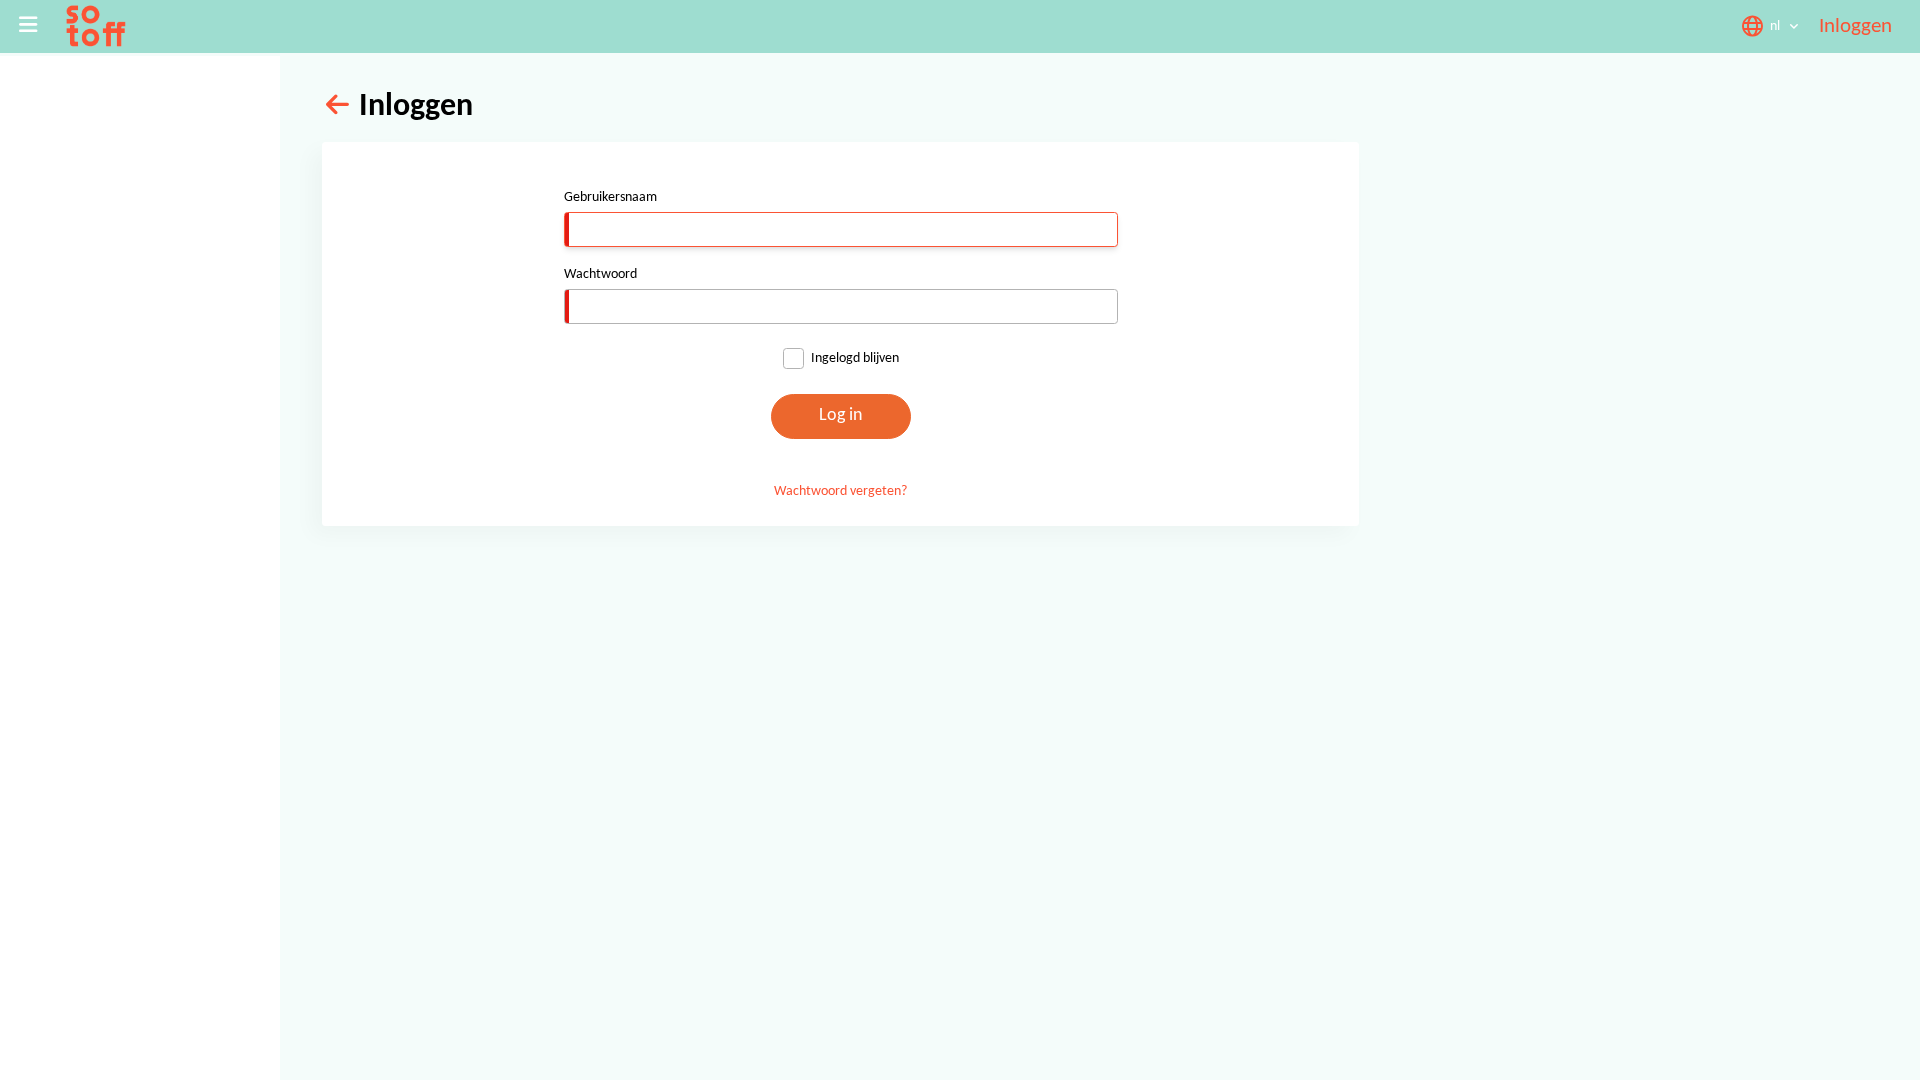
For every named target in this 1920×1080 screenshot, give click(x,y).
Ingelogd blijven (855, 358)
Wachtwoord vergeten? (840, 491)
